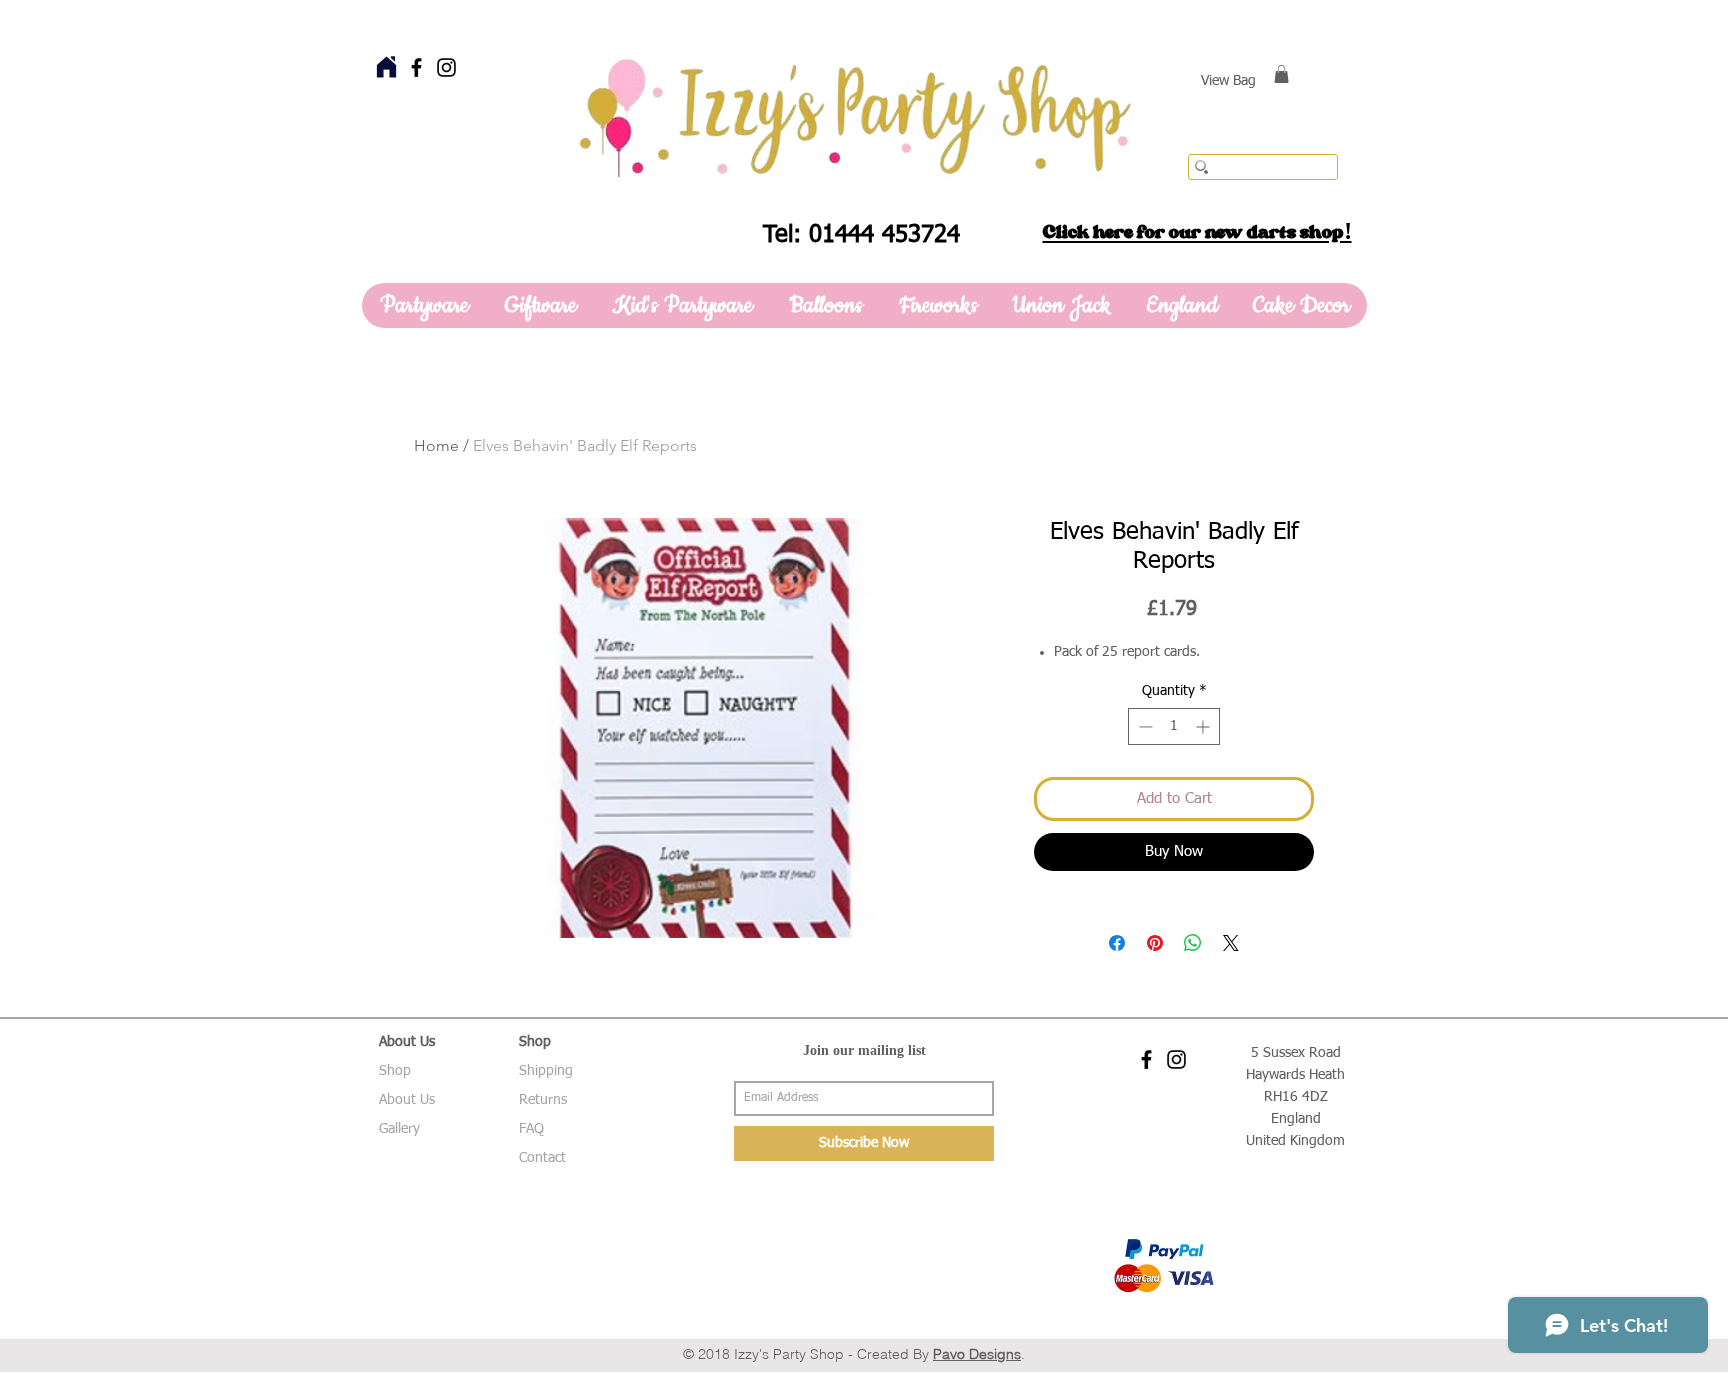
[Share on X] (1231, 943)
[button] (1281, 74)
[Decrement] (1143, 726)
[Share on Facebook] (1117, 943)
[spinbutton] (1174, 726)
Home (436, 445)
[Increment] (1204, 726)
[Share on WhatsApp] (1193, 943)
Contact (542, 1158)
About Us (407, 1100)
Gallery (399, 1129)
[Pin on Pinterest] (1155, 943)
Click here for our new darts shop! (1197, 232)
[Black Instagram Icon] (446, 67)
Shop (395, 1071)
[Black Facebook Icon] (416, 67)
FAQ (531, 1129)
